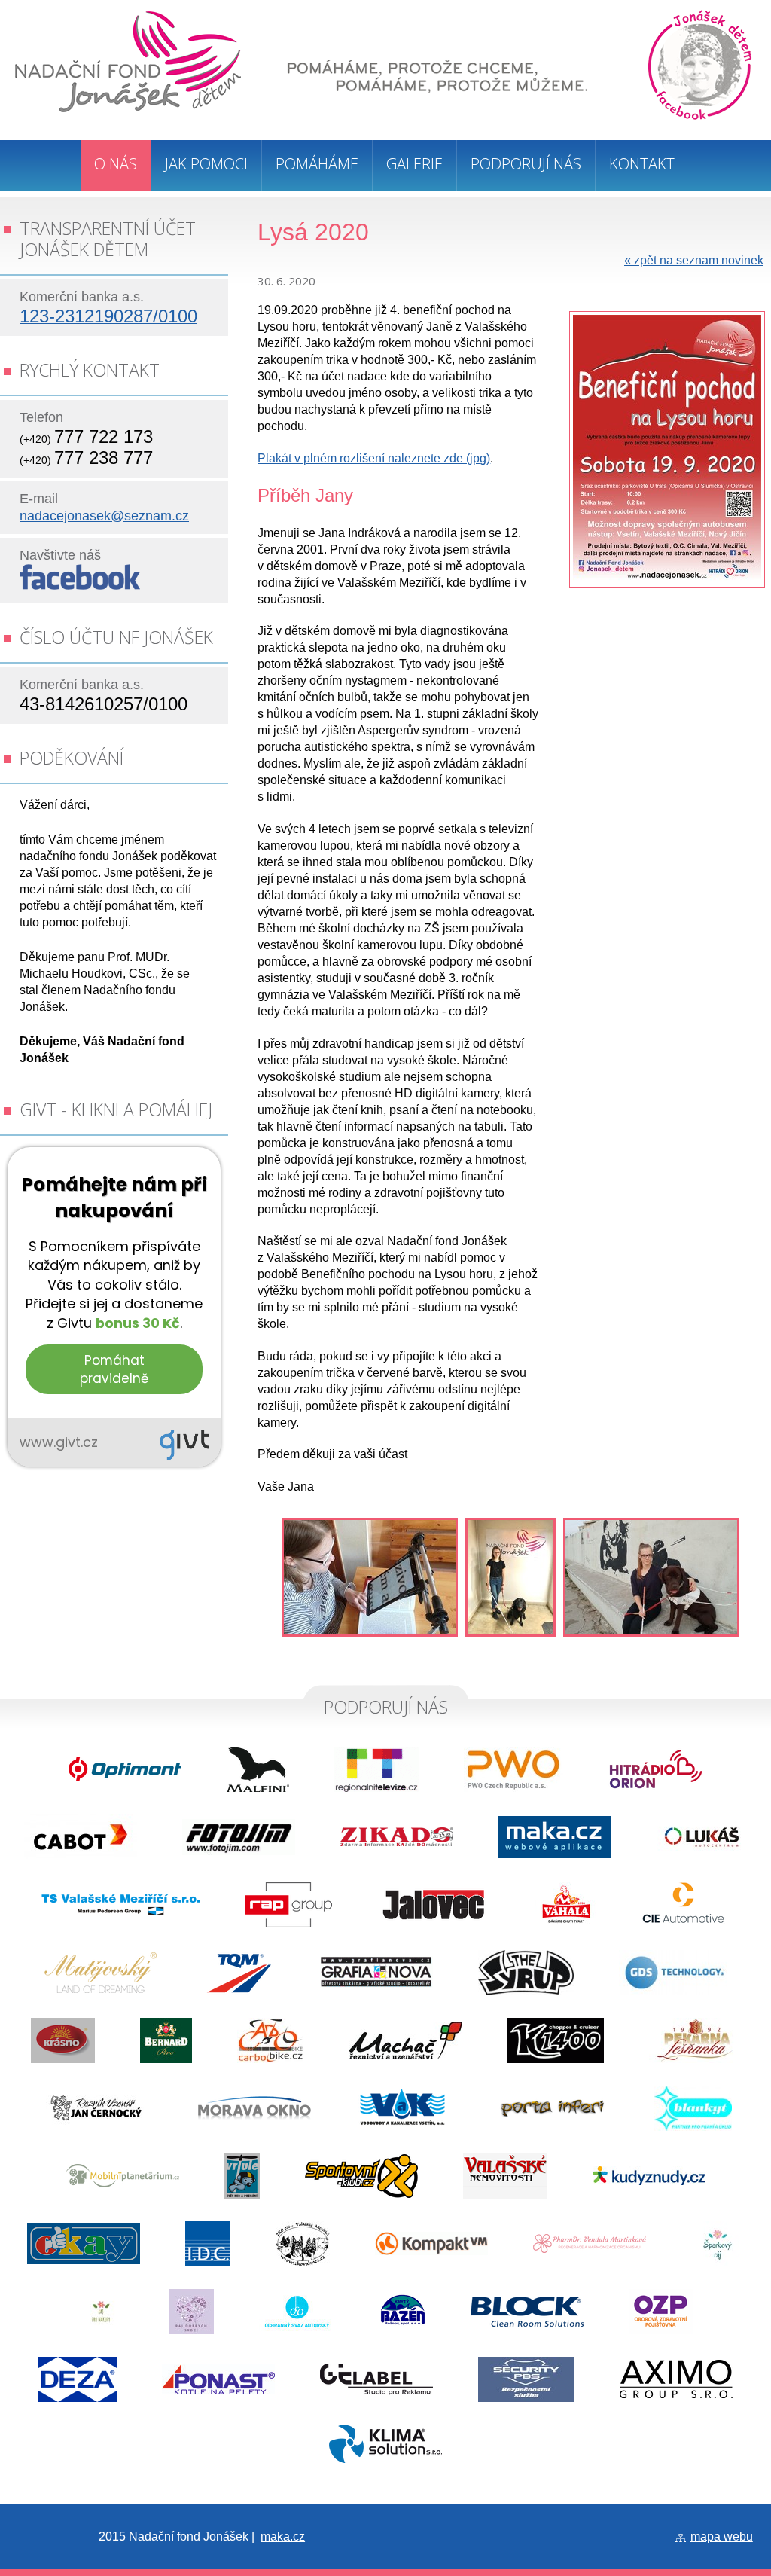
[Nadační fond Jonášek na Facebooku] (700, 66)
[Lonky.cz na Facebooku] (80, 586)
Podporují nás (526, 164)
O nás (116, 164)
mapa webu (722, 2536)
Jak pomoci (206, 164)
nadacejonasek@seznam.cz (104, 516)
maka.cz (283, 2536)
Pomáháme (317, 164)
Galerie (414, 164)
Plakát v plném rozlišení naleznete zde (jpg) (374, 458)
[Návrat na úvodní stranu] (128, 108)
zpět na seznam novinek (694, 260)
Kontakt (642, 164)
